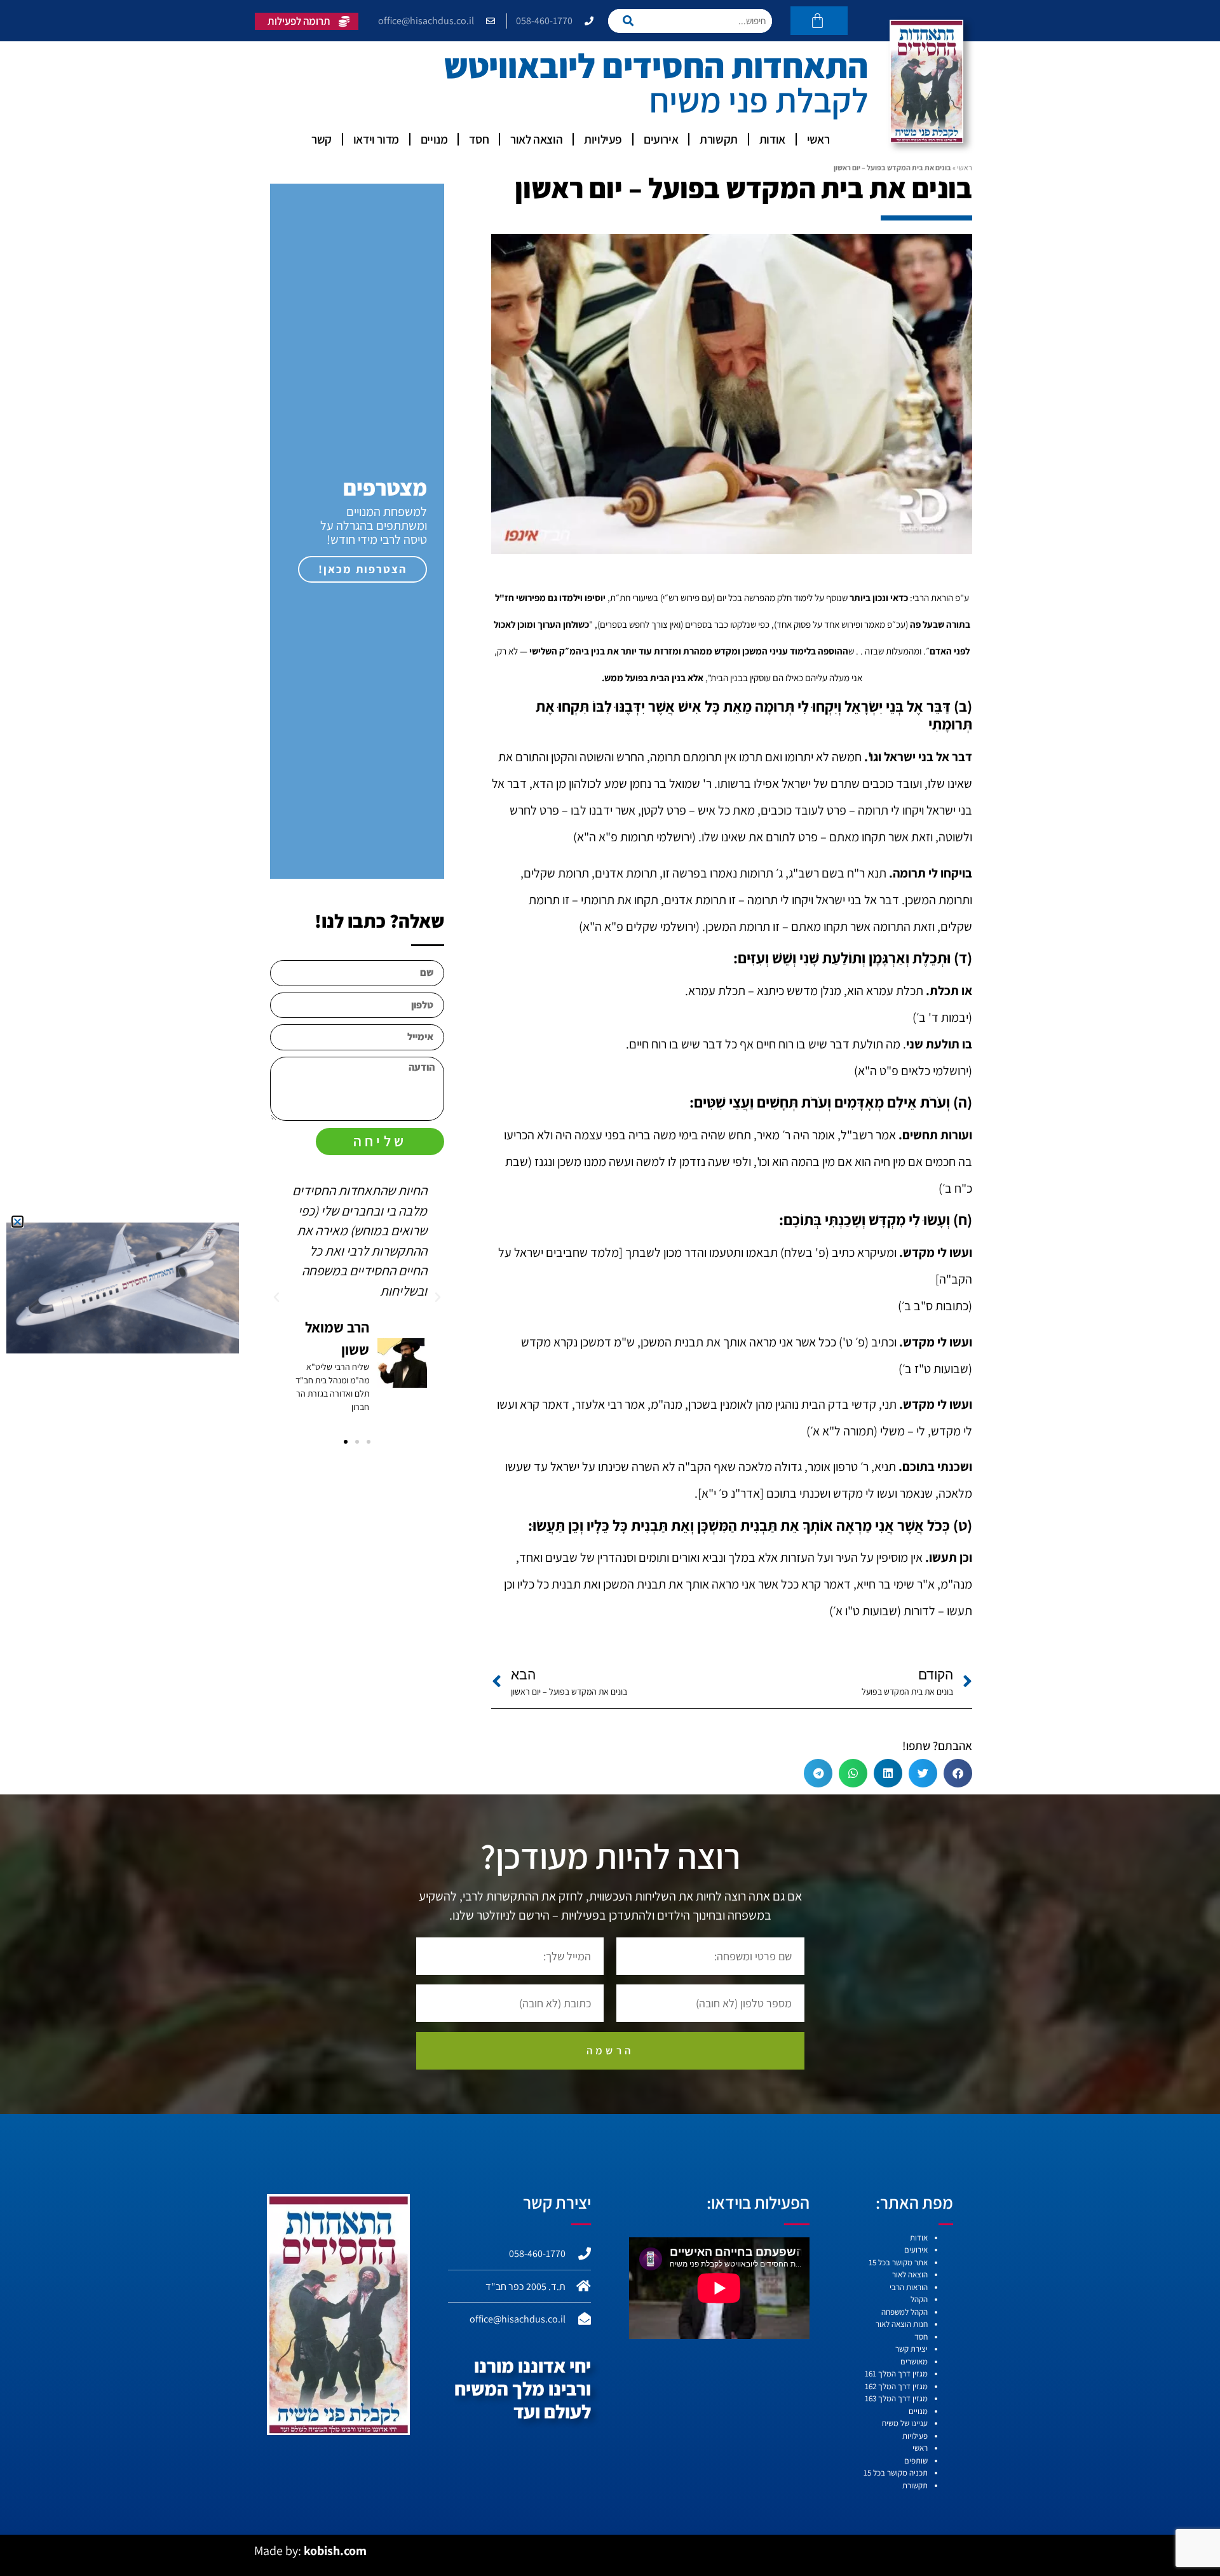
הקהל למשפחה (905, 2312)
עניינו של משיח (905, 2423)
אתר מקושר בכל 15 (898, 2262)
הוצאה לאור (536, 139)
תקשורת (719, 139)
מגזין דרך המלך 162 (896, 2386)
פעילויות (603, 139)
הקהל (919, 2299)
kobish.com (335, 2551)
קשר (322, 139)
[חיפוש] (632, 21)
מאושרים (914, 2362)
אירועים (661, 139)
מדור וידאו (376, 139)
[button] (958, 1773)
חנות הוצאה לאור (902, 2324)
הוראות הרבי (909, 2287)
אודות (772, 139)
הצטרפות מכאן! (363, 569)
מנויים (434, 139)
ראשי (818, 139)
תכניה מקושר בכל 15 (896, 2473)
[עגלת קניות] (819, 21)
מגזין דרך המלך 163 (896, 2398)
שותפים (916, 2461)
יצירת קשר (912, 2349)
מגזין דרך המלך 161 (896, 2374)
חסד (479, 139)
